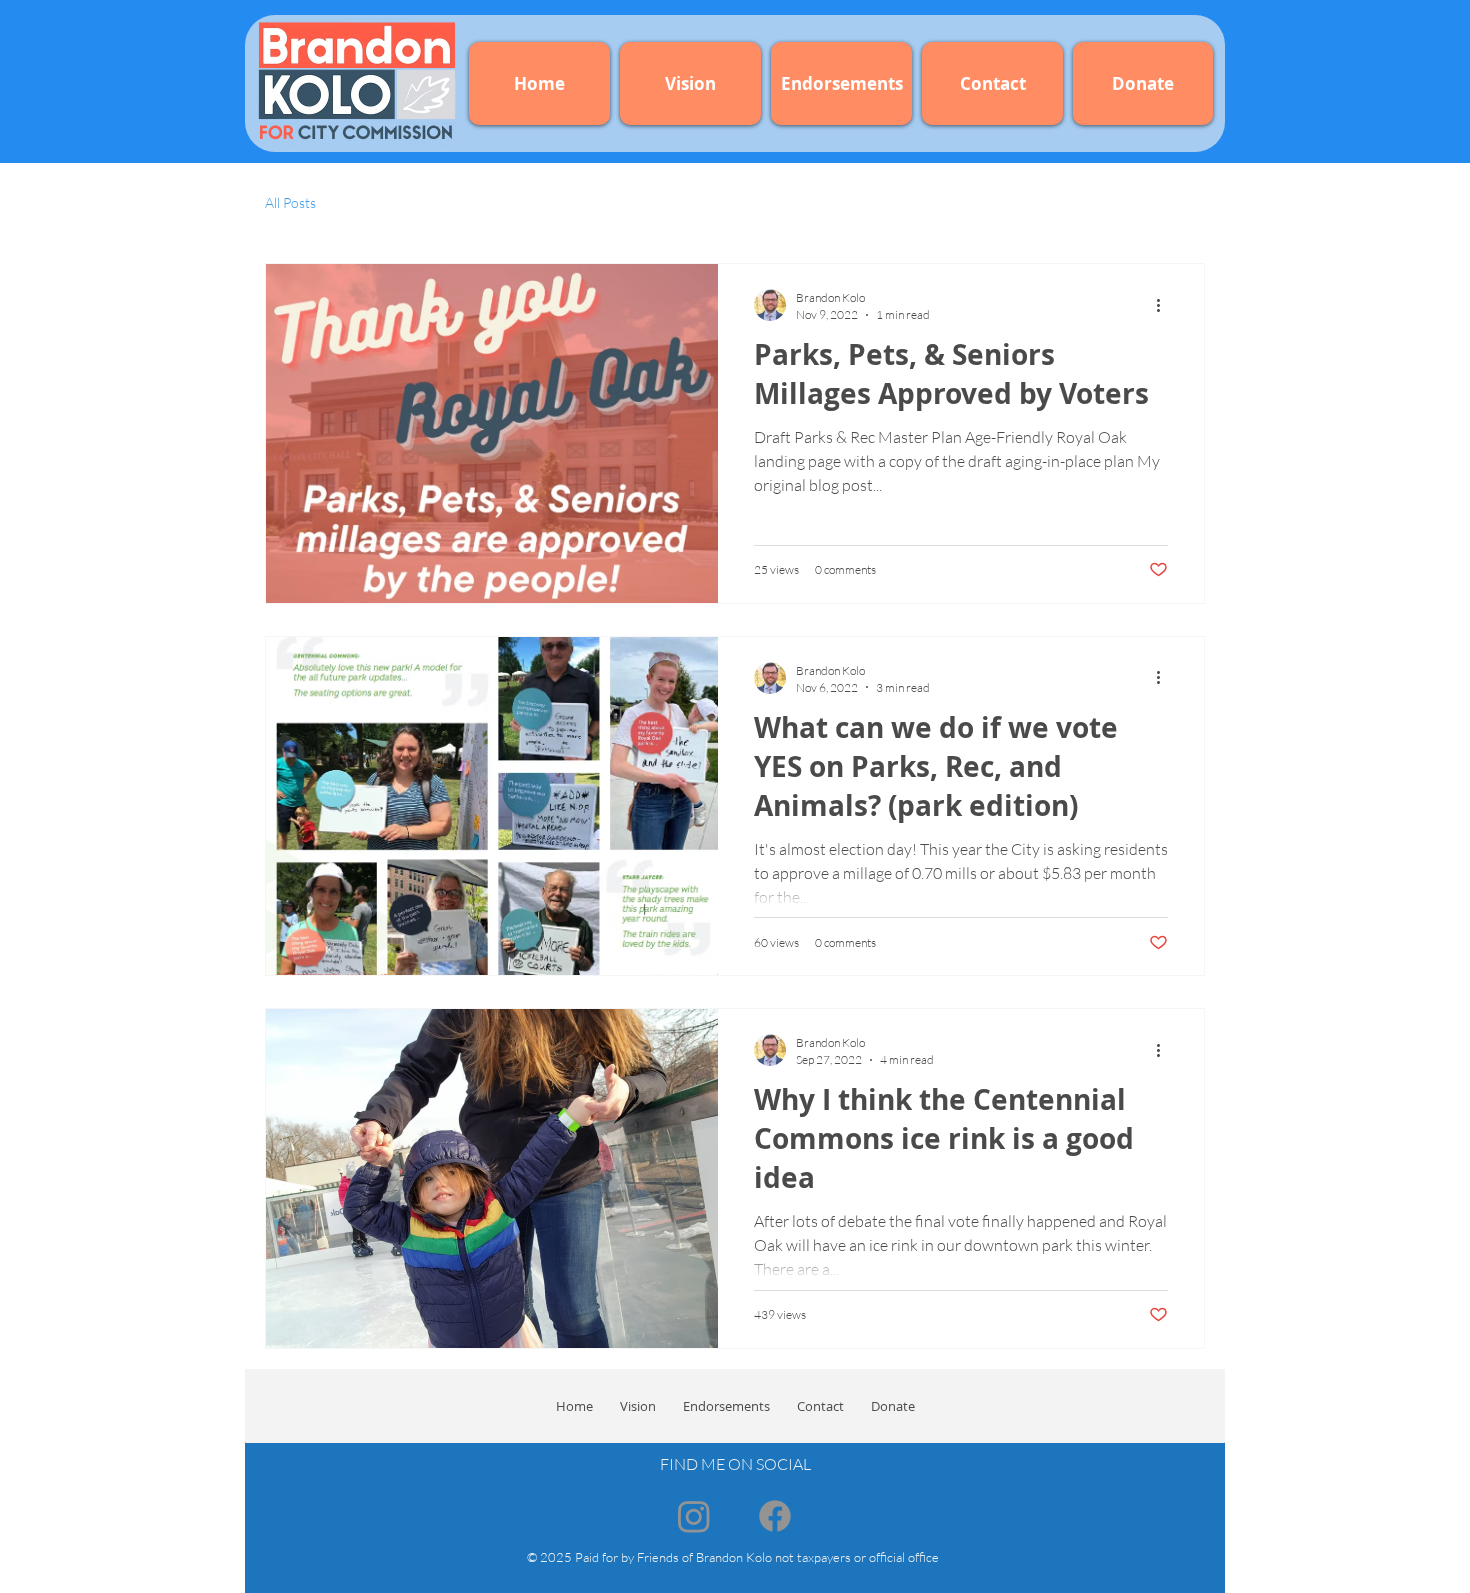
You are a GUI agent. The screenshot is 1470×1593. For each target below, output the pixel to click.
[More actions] (1165, 305)
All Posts (290, 202)
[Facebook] (775, 1516)
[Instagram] (694, 1516)
